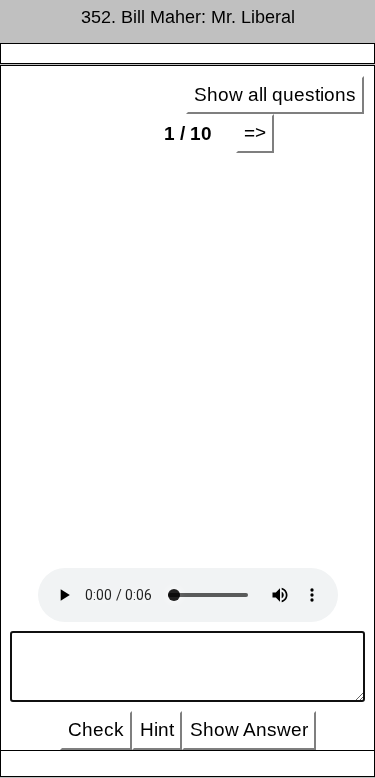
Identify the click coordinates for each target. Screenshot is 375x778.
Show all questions (275, 94)
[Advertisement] (187, 360)
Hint (157, 729)
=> (255, 132)
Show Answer (249, 729)
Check (96, 729)
